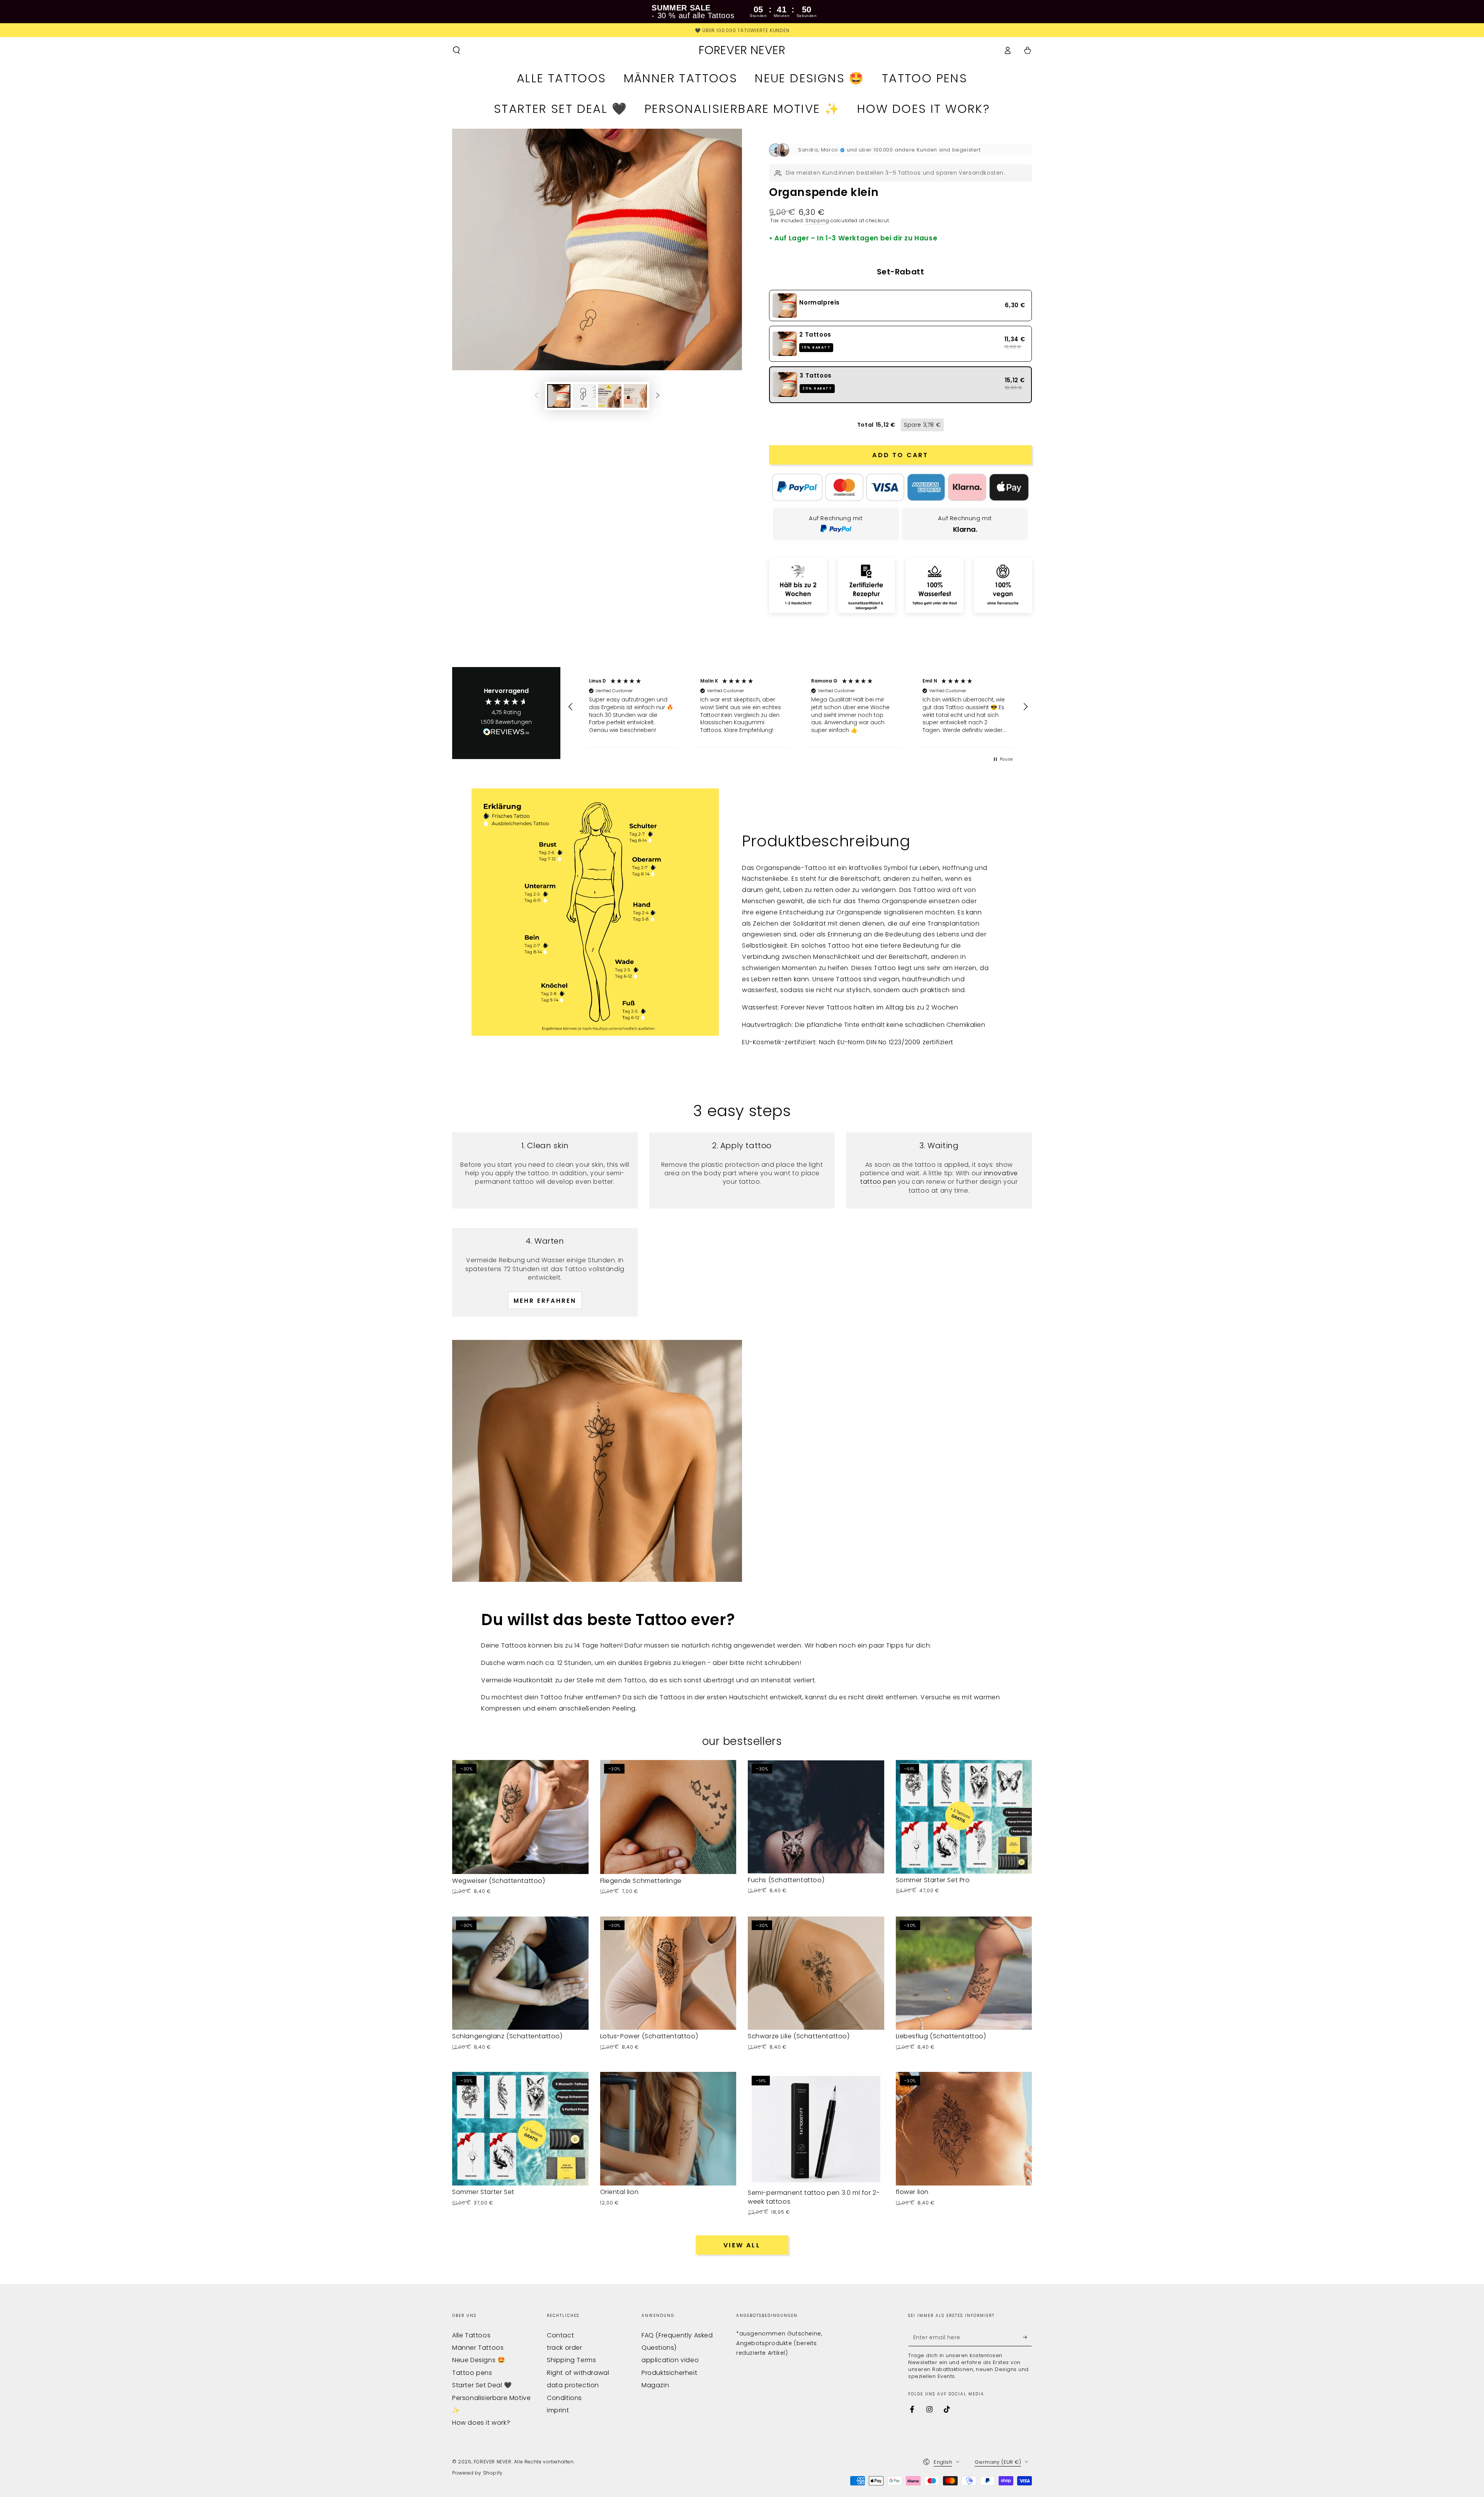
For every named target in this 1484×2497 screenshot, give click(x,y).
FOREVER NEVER (493, 2462)
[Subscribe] (1027, 2337)
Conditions (564, 2398)
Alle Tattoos (471, 2335)
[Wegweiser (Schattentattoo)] (520, 1817)
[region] (798, 707)
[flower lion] (964, 2129)
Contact (560, 2335)
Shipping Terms (571, 2360)
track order (565, 2348)
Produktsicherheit (669, 2373)
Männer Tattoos (478, 2348)
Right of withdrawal (578, 2373)
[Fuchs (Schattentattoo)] (816, 1817)
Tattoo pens (472, 2373)
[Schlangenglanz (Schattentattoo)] (520, 1973)
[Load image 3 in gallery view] (610, 396)
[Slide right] (658, 396)
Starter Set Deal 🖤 (482, 2385)
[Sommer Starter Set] (520, 2129)
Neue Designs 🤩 (479, 2360)
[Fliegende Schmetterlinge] (668, 1817)
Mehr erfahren (545, 1301)
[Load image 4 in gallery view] (635, 396)
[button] (456, 50)
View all (742, 2245)
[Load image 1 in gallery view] (559, 396)
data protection (573, 2385)
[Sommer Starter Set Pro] (964, 1817)
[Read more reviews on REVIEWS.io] (506, 734)
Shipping (817, 220)
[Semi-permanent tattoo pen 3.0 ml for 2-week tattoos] (816, 2129)
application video (670, 2360)
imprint (558, 2410)
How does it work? (481, 2423)
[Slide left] (536, 396)
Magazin (655, 2385)
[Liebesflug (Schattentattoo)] (964, 1973)
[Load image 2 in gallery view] (584, 396)
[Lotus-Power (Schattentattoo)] (668, 1973)
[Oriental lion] (668, 2129)
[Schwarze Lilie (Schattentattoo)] (816, 1973)
